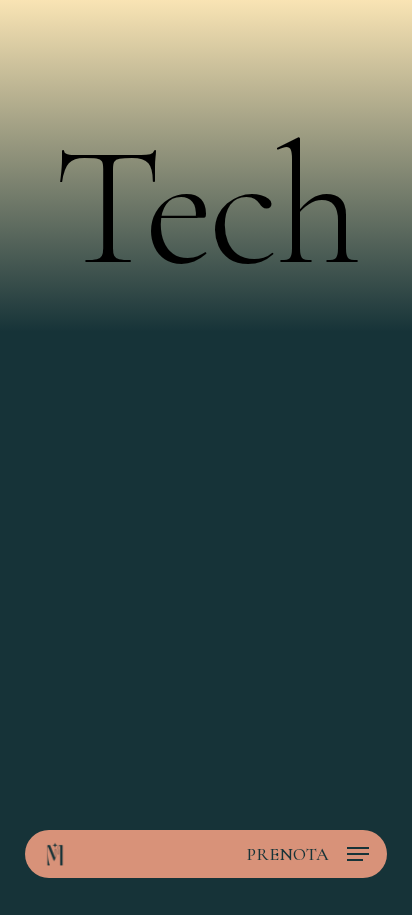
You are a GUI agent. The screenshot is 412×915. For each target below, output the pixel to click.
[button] (358, 854)
